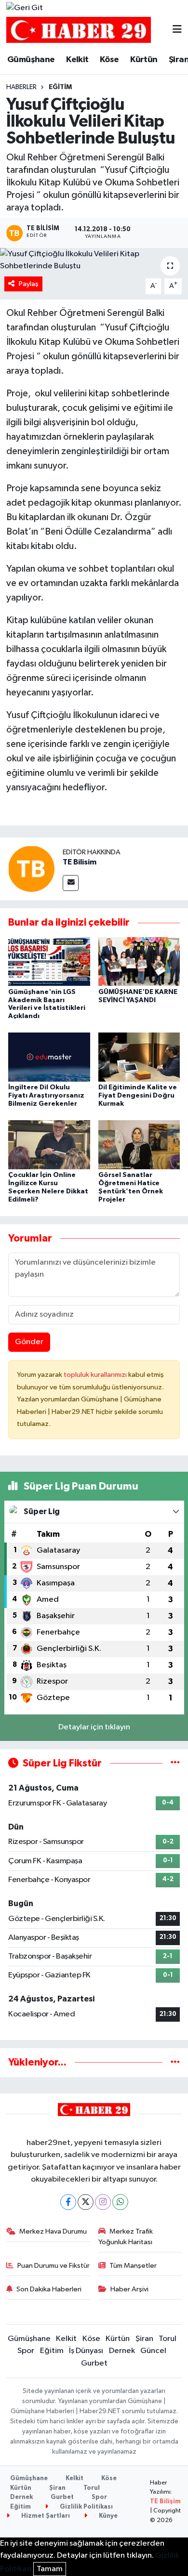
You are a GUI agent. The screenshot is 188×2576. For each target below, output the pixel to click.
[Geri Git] (25, 8)
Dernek (122, 2351)
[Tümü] (175, 2062)
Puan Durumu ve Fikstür (54, 2266)
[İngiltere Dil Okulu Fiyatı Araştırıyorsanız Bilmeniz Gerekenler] (49, 1057)
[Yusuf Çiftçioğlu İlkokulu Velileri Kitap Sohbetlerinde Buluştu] (94, 260)
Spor (26, 2351)
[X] (86, 2202)
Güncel (153, 2351)
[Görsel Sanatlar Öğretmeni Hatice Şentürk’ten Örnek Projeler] (139, 1144)
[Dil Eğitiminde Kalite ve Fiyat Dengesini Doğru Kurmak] (139, 1057)
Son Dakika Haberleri (49, 2289)
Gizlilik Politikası (86, 2507)
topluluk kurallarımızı (96, 1375)
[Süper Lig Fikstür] (175, 1763)
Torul (168, 2339)
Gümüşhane (31, 60)
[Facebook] (68, 2202)
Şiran (144, 2339)
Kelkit (77, 60)
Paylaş (29, 284)
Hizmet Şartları (45, 2516)
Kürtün (144, 60)
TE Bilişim (165, 2502)
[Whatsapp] (120, 2202)
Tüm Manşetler (133, 2266)
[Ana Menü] (177, 30)
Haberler (21, 87)
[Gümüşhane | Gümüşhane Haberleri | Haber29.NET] (79, 30)
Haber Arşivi (129, 2289)
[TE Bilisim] (31, 869)
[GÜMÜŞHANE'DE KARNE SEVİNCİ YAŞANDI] (139, 961)
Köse (109, 60)
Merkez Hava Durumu (53, 2231)
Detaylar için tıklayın (94, 1727)
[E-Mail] (71, 883)
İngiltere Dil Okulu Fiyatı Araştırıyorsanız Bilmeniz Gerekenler (46, 1096)
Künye (107, 2516)
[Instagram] (103, 2202)
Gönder (29, 1342)
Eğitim (60, 87)
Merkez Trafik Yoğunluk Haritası (126, 2237)
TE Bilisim (80, 862)
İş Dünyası (86, 2351)
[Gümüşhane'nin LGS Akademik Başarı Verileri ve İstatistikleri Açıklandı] (49, 961)
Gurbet (94, 2363)
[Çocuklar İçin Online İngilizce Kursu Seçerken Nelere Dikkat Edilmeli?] (49, 1144)
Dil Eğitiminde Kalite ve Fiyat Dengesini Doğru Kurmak (138, 1096)
